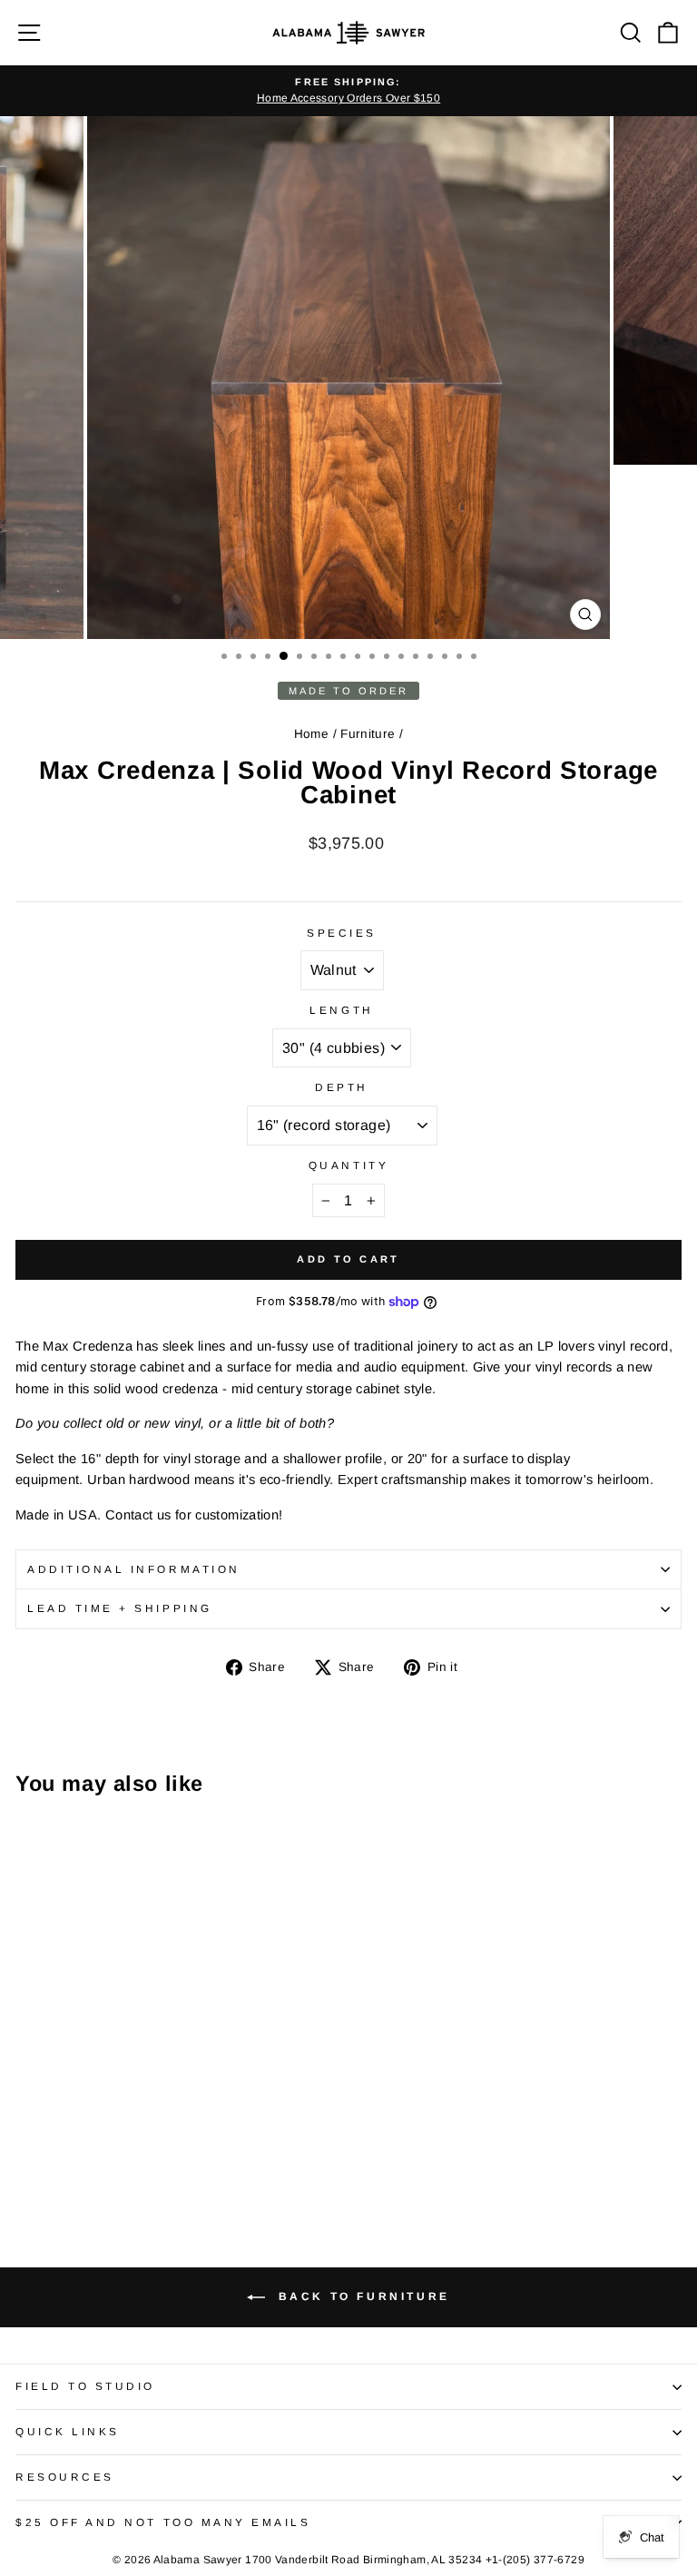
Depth (342, 1087)
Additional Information (134, 1569)
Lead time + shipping (120, 1608)
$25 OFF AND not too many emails (163, 2522)
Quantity (348, 1165)
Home (311, 734)
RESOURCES (65, 2477)
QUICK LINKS (68, 2431)
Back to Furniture (361, 2297)
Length (341, 1010)
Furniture (368, 734)
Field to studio (85, 2386)
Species (342, 933)
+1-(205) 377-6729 (535, 2560)
